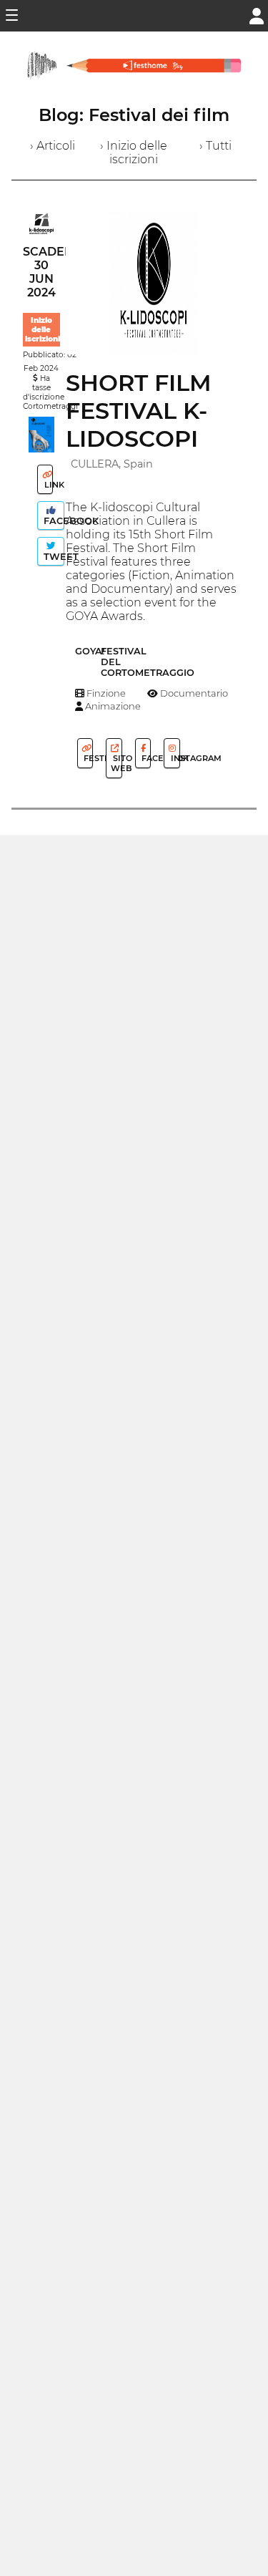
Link (48, 485)
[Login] (257, 15)
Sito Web (116, 763)
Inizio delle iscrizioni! (44, 330)
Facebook (53, 521)
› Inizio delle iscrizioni (134, 152)
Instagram (174, 758)
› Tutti (215, 146)
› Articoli (53, 146)
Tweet (53, 557)
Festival (87, 758)
